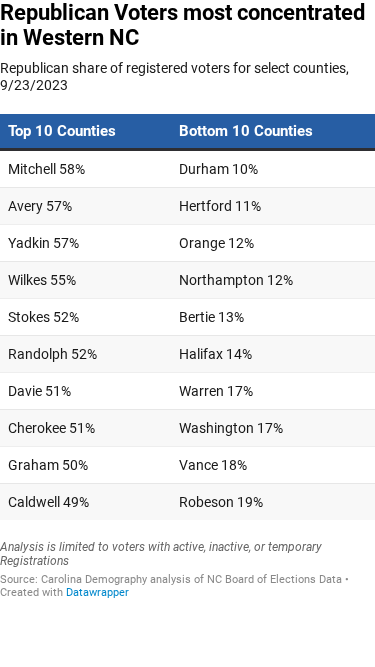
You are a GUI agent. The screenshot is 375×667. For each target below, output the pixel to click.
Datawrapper (97, 592)
